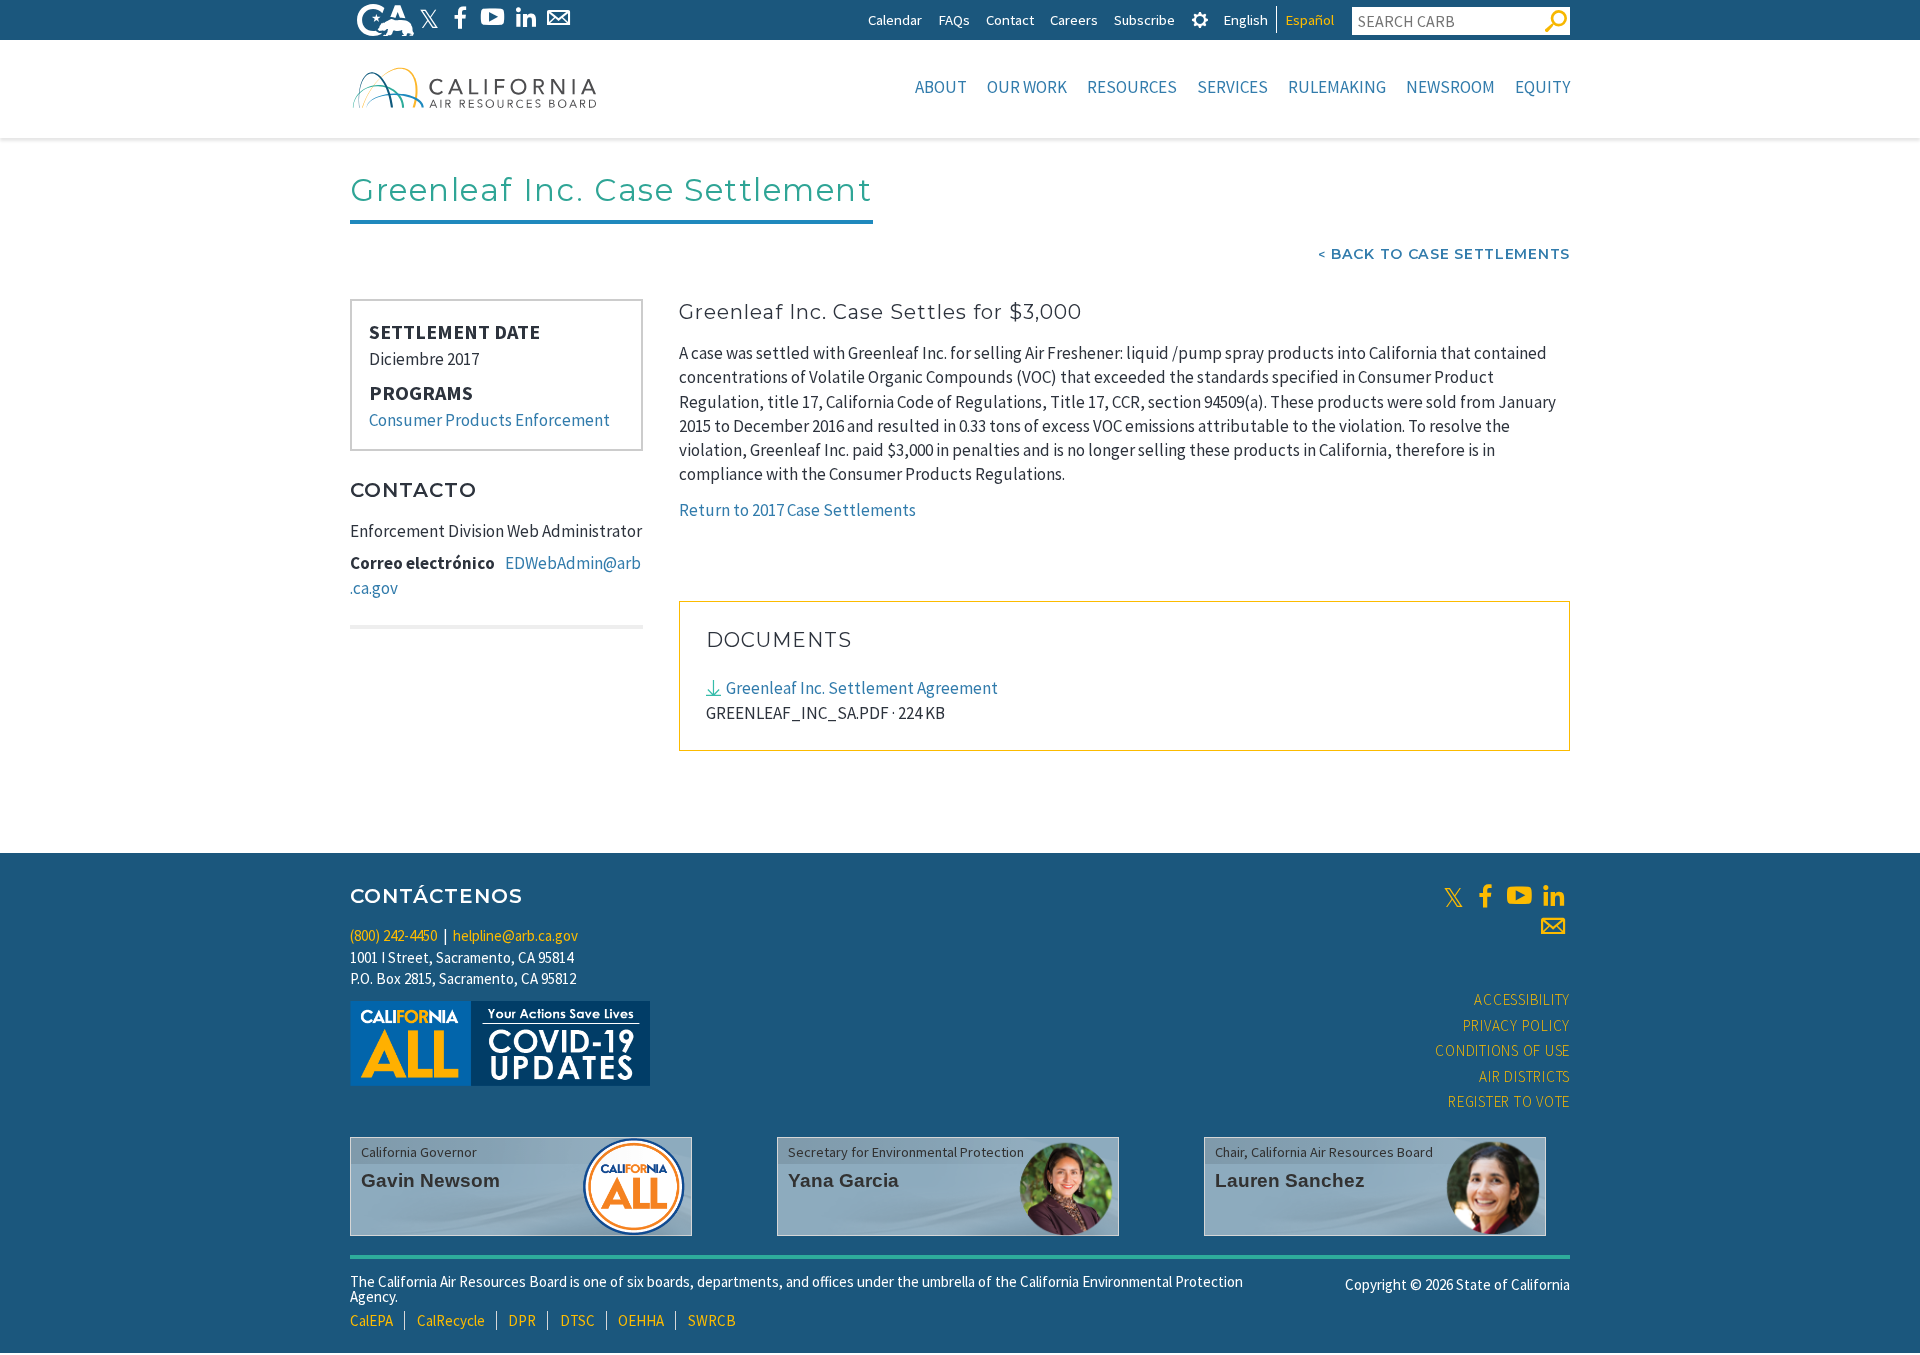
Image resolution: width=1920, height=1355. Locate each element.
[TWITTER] (429, 17)
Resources (1132, 87)
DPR (522, 1320)
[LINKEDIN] (525, 17)
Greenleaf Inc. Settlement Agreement (862, 688)
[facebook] (1485, 896)
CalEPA (371, 1320)
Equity (1542, 87)
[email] (1553, 926)
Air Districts (1524, 1076)
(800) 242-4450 (393, 935)
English (1245, 19)
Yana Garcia (843, 1180)
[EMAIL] (558, 17)
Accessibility (1522, 999)
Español (1309, 19)
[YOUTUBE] (492, 17)
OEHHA (641, 1320)
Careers (1074, 19)
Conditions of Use (1502, 1050)
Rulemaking (1337, 87)
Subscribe (1144, 19)
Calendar (895, 19)
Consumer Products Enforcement (489, 420)
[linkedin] (1553, 896)
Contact (1010, 19)
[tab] (1200, 19)
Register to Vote (1509, 1101)
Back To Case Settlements (1450, 254)
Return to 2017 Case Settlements (797, 510)
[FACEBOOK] (459, 17)
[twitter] (1453, 896)
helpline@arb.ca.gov (515, 935)
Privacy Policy (1517, 1025)
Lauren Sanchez (1290, 1180)
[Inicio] (475, 87)
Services (1232, 87)
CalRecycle (451, 1320)
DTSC (577, 1320)
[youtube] (1519, 896)
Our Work (1027, 87)
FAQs (954, 19)
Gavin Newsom (430, 1180)
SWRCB (712, 1320)
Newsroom (1450, 87)
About (941, 87)
